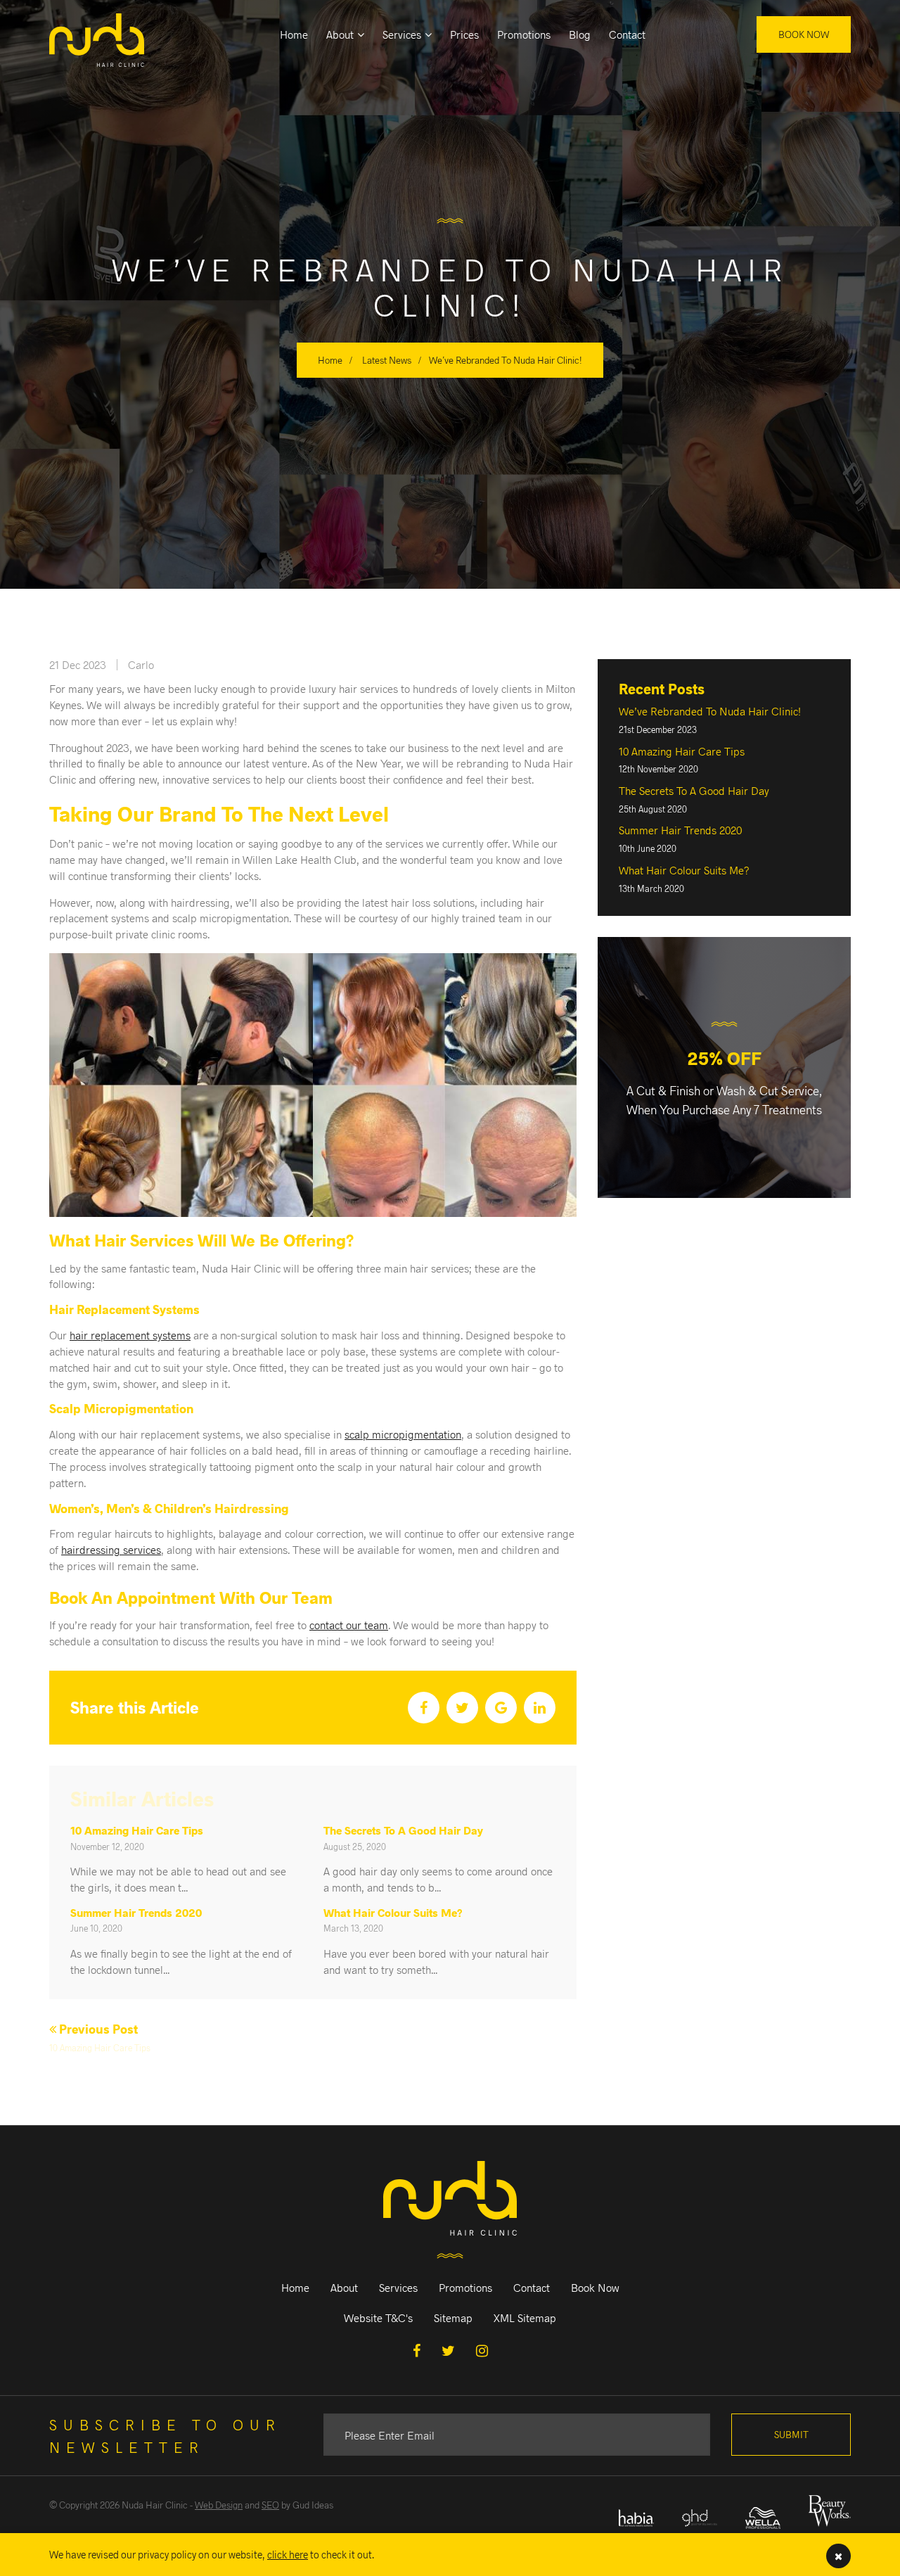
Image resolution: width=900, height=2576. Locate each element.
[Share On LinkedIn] (540, 1708)
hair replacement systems (130, 1335)
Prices (464, 34)
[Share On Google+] (501, 1708)
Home (294, 34)
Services (402, 34)
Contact (627, 34)
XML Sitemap (525, 2317)
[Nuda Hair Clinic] (107, 33)
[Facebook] (417, 2350)
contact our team (349, 1625)
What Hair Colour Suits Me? (393, 1912)
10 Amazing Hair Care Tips (137, 1830)
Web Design (219, 2505)
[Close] (838, 2556)
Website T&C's (378, 2317)
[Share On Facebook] (424, 1708)
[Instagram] (482, 2350)
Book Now (804, 34)
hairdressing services (111, 1549)
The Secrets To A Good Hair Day (403, 1830)
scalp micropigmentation (403, 1434)
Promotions (524, 34)
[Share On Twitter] (462, 1708)
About (340, 34)
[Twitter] (448, 2350)
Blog (580, 34)
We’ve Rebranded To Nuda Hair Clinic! (710, 711)
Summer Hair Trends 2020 (136, 1912)
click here (288, 2554)
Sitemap (453, 2317)
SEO (270, 2505)
